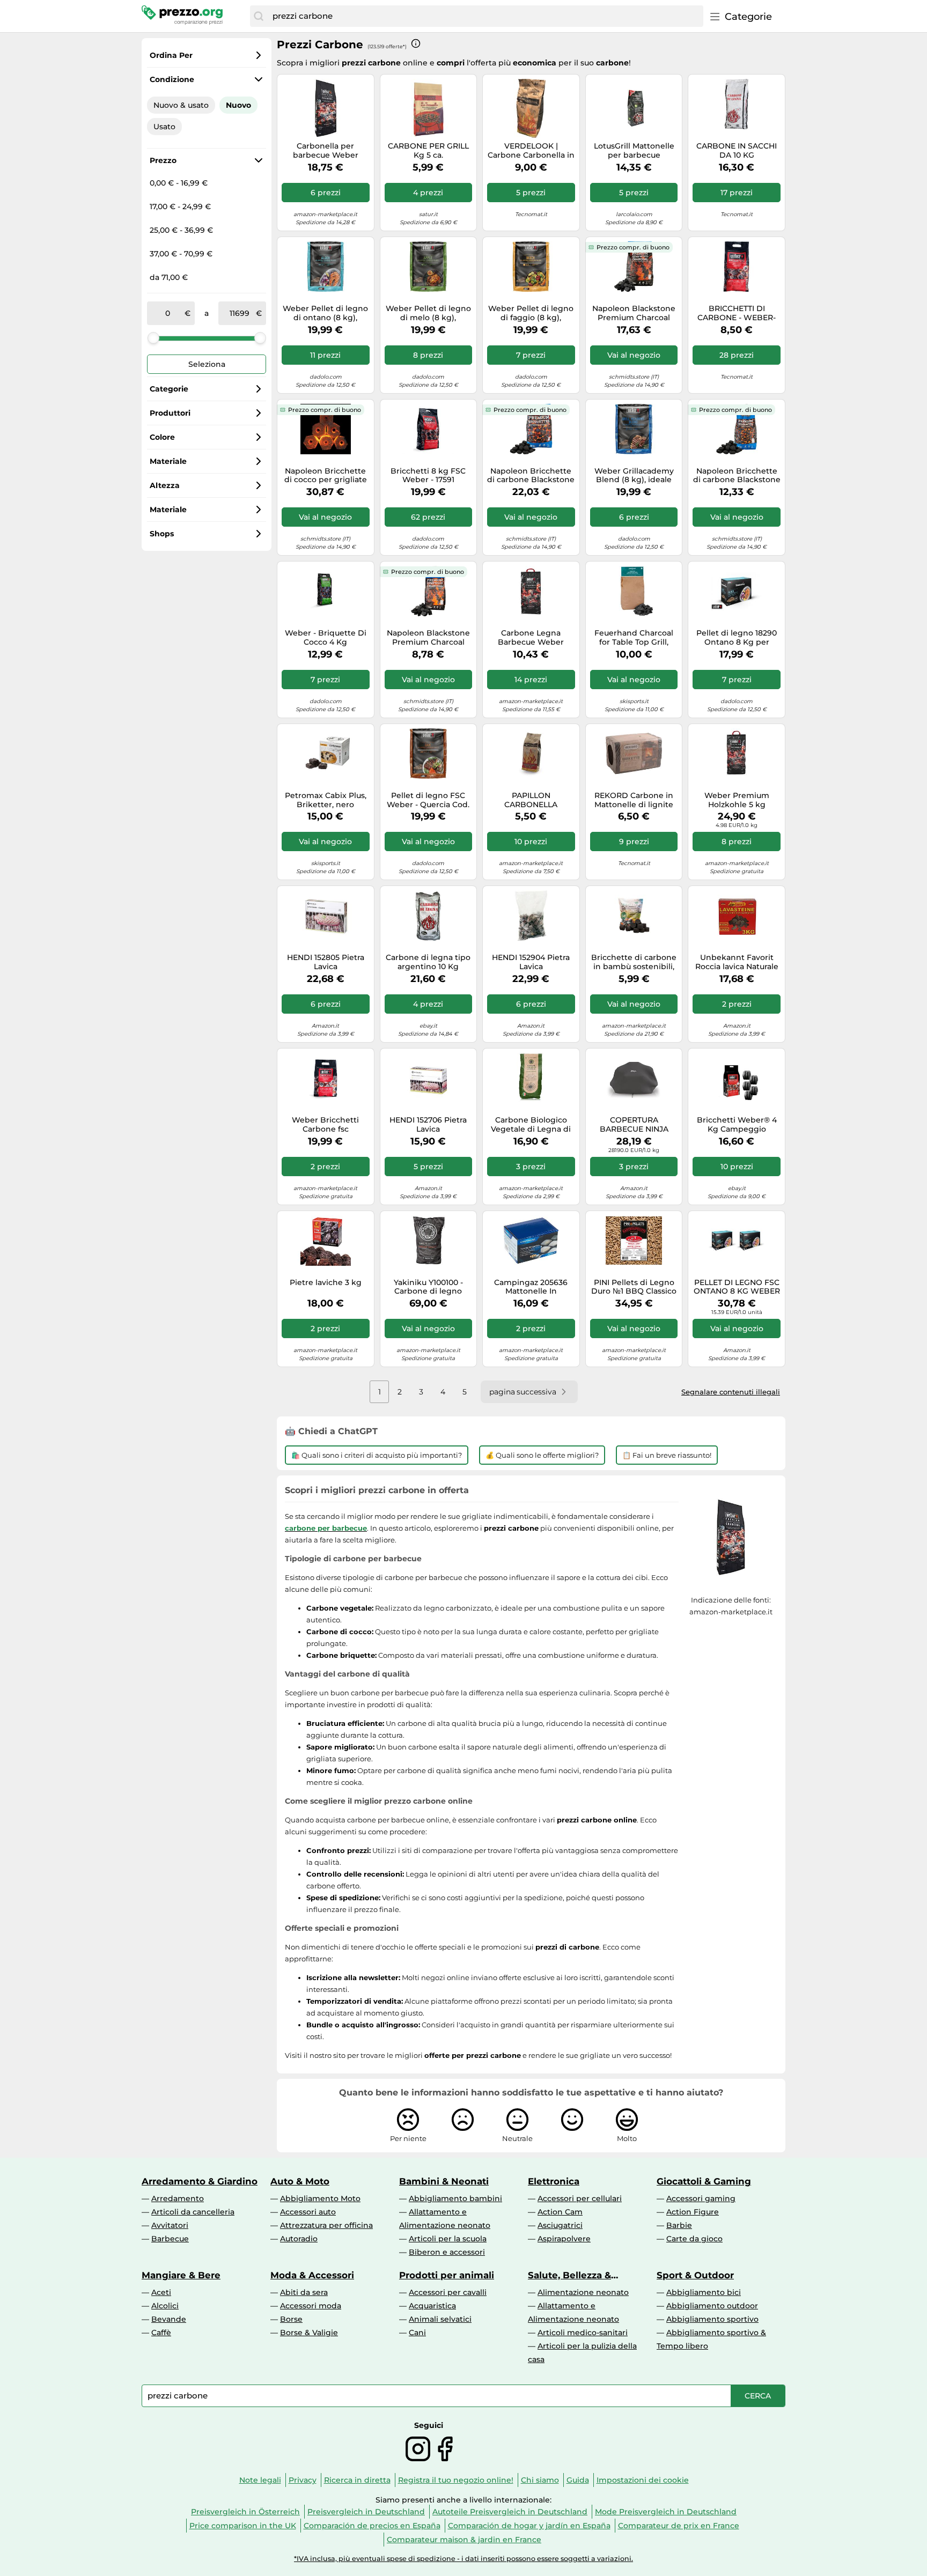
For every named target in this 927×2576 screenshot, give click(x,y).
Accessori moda (311, 2306)
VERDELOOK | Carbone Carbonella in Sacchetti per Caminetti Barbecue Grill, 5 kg (531, 151)
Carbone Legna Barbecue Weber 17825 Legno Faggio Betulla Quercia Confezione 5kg (531, 638)
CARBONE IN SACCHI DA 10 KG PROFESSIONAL (737, 151)
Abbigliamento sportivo (712, 2319)
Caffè (161, 2333)
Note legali (260, 2480)
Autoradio (299, 2239)
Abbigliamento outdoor (712, 2306)
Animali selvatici (440, 2319)
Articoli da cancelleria (193, 2212)
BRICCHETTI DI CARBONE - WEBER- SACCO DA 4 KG (737, 313)
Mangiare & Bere (181, 2275)
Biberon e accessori (447, 2252)
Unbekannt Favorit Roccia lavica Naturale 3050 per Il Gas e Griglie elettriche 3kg (737, 962)
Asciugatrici (560, 2225)
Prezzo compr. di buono (633, 247)
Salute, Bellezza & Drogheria (569, 2275)
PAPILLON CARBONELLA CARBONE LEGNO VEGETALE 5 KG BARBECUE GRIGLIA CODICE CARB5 (531, 800)
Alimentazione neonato (583, 2292)
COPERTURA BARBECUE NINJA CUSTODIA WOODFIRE (634, 1125)
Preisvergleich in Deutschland (366, 2512)
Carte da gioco (694, 2239)
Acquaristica (432, 2306)
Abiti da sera (304, 2292)
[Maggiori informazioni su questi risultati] (416, 43)
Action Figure (693, 2212)
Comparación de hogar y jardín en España (529, 2526)
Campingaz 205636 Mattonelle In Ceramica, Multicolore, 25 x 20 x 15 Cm (531, 1287)
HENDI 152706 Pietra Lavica (428, 1125)
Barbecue (170, 2239)
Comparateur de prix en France (679, 2526)
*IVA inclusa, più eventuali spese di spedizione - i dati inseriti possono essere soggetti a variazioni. (464, 2559)
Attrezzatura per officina (326, 2225)
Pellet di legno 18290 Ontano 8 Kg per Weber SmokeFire (737, 638)
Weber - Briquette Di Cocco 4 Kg (326, 638)
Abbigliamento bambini (455, 2198)
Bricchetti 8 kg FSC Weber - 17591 (428, 476)
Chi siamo (540, 2480)
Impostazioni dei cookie (643, 2480)
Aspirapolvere (564, 2239)
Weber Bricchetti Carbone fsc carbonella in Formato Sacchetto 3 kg (326, 1125)
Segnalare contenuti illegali (731, 1392)
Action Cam (560, 2212)
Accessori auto (308, 2212)
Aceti (161, 2292)
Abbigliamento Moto (320, 2198)
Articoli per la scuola (448, 2239)
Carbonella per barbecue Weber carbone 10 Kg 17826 (325, 151)
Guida (578, 2480)
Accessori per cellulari (580, 2198)
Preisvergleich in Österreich (245, 2512)
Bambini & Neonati (444, 2181)
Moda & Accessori (312, 2275)
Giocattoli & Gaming (704, 2181)
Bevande (169, 2319)
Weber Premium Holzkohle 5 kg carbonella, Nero (737, 800)
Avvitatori (170, 2225)
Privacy (303, 2480)
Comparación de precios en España (372, 2526)
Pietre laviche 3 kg (326, 1283)
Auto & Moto (300, 2181)
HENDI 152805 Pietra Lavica (326, 962)
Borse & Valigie (309, 2333)
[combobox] (485, 16)
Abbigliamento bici (704, 2292)
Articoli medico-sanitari (583, 2333)
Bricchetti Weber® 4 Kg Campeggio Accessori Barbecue (737, 1125)
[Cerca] (259, 16)
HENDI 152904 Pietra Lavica (531, 962)
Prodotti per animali (447, 2275)
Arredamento (178, 2198)
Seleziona (207, 364)
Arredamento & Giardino (200, 2181)
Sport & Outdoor (695, 2275)
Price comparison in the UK (243, 2526)
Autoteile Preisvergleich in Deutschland (510, 2512)
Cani (417, 2333)
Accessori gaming (701, 2198)
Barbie (679, 2225)
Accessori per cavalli (448, 2292)
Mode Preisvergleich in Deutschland (666, 2512)
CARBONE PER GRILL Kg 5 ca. (428, 151)
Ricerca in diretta (357, 2480)
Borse (291, 2319)
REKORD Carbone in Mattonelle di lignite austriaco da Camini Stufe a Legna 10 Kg (634, 800)
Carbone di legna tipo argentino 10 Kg (428, 962)
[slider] (153, 338)
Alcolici (165, 2306)
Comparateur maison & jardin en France (464, 2540)
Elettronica (554, 2181)
